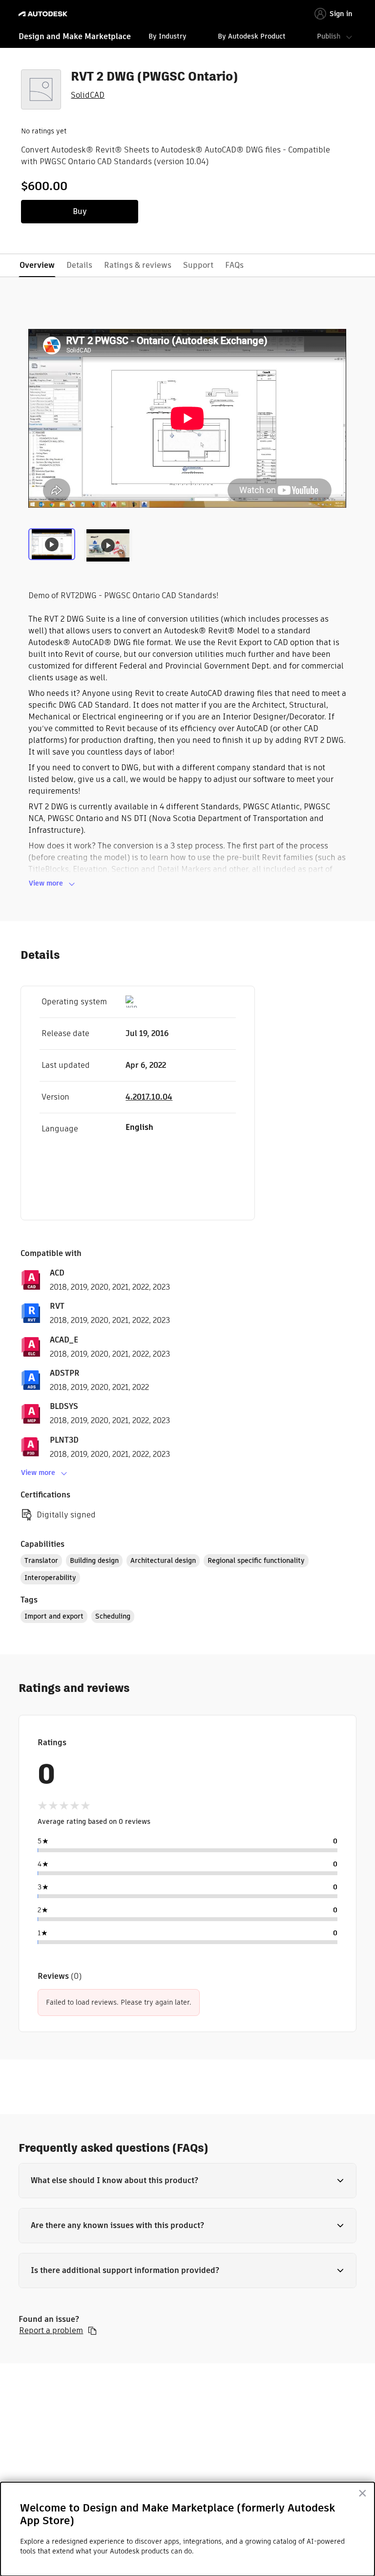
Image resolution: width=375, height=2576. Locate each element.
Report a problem (51, 2331)
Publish (329, 36)
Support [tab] (198, 265)
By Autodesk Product (252, 36)
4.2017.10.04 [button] (149, 1097)
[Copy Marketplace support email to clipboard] (92, 2331)
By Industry (167, 36)
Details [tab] (79, 265)
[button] (187, 2181)
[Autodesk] (44, 14)
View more (46, 883)
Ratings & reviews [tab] (138, 265)
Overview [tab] (37, 265)
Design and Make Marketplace (75, 36)
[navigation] (187, 38)
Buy (80, 211)
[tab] (53, 549)
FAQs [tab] (234, 265)
